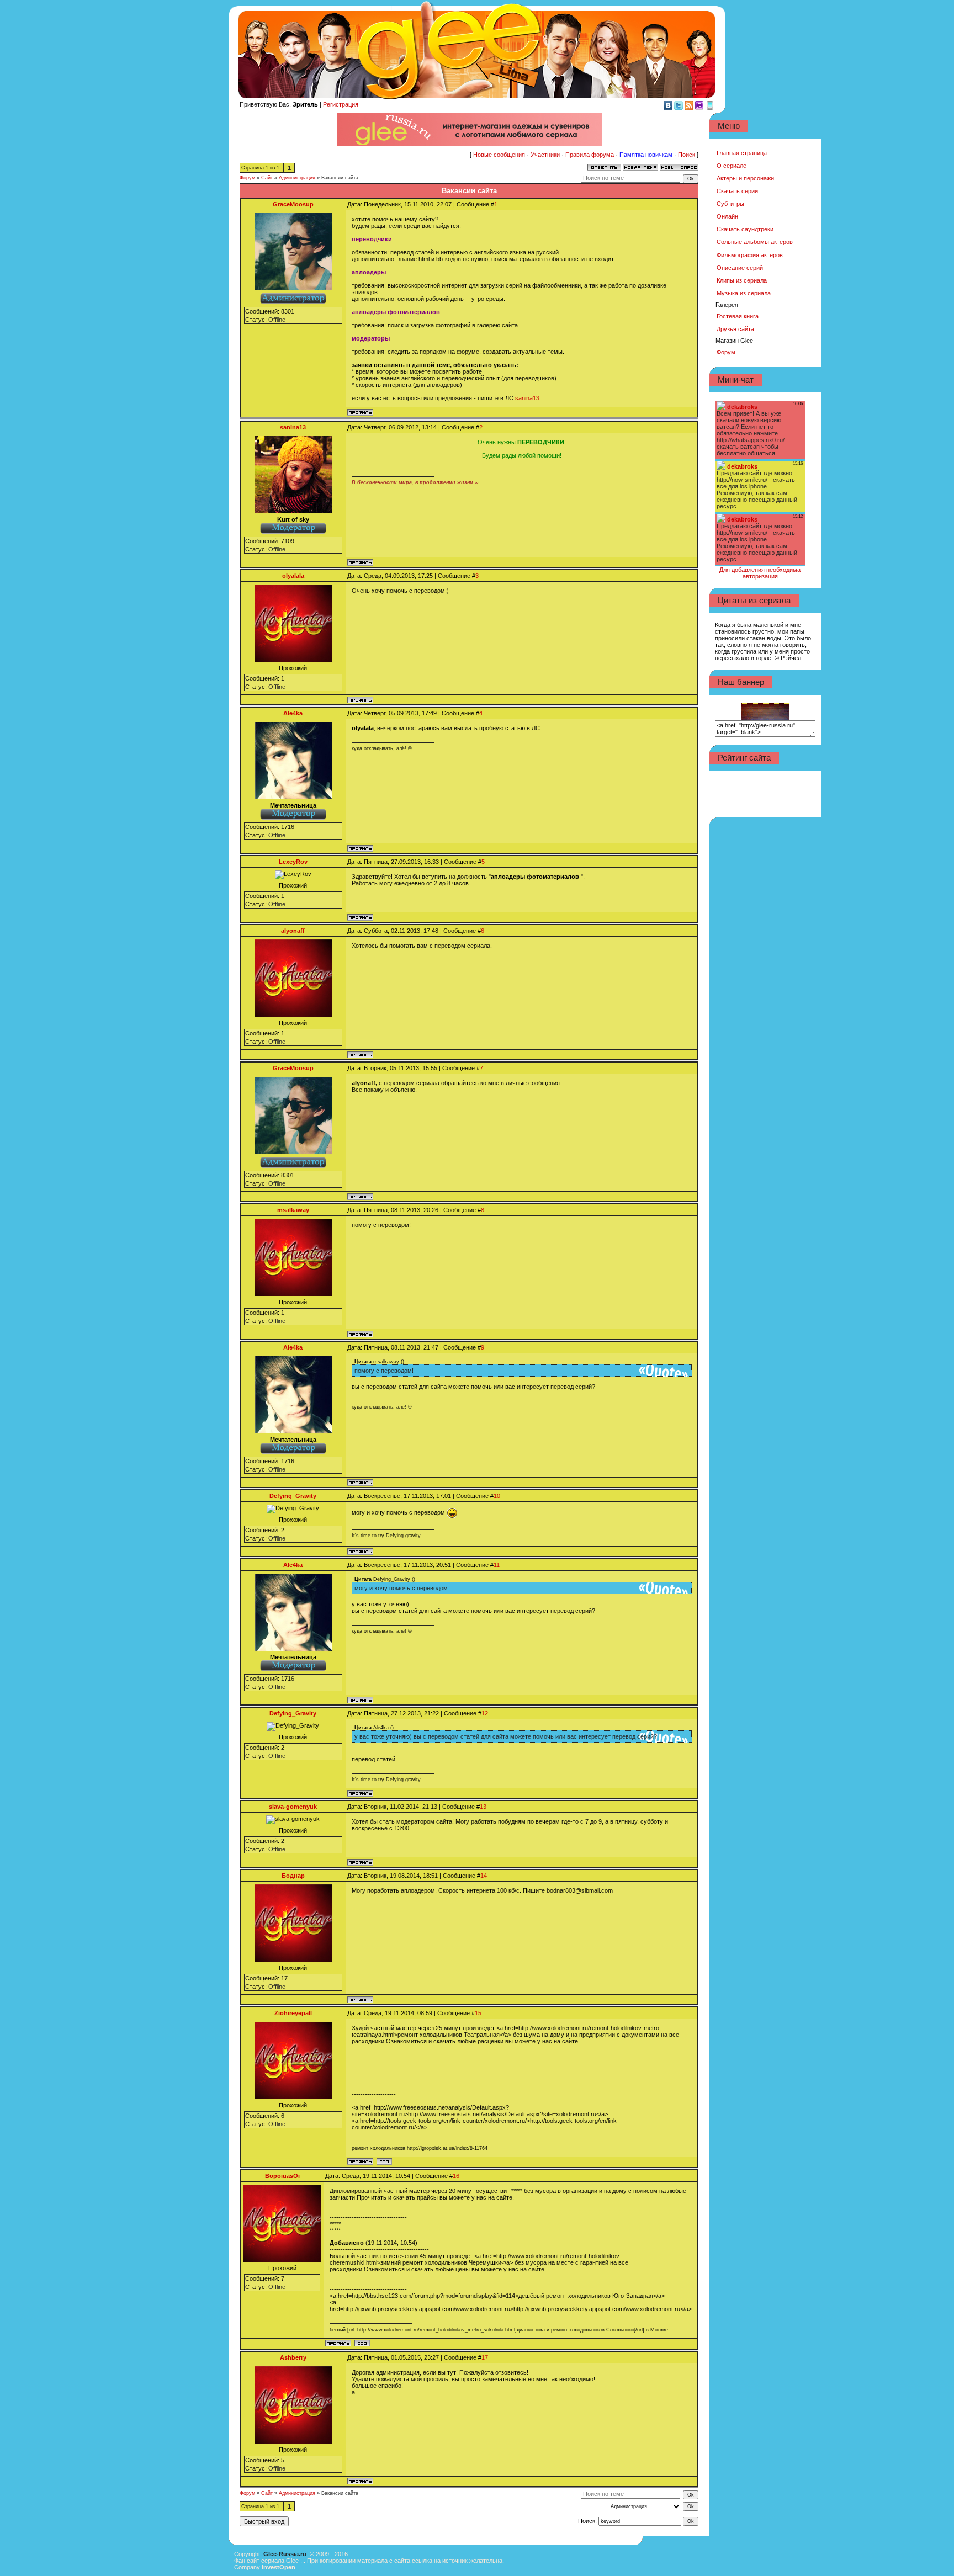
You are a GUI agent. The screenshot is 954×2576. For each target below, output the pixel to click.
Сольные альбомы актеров (755, 242)
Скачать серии (737, 191)
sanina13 (527, 398)
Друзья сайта (735, 329)
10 (497, 1496)
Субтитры (730, 204)
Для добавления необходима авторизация (760, 573)
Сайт (267, 178)
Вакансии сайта (340, 178)
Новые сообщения (499, 155)
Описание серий (740, 268)
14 (484, 1876)
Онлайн (727, 216)
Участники (545, 155)
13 (483, 1807)
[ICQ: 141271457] (384, 2161)
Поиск (687, 155)
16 (456, 2176)
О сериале (732, 166)
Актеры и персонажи (745, 178)
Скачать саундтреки (745, 229)
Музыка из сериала (744, 293)
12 (485, 1713)
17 (485, 2357)
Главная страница (742, 153)
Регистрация (341, 104)
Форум (247, 178)
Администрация (297, 178)
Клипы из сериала (742, 280)
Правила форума (590, 155)
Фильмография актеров (750, 255)
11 (497, 1565)
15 (478, 2013)
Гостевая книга (738, 316)
